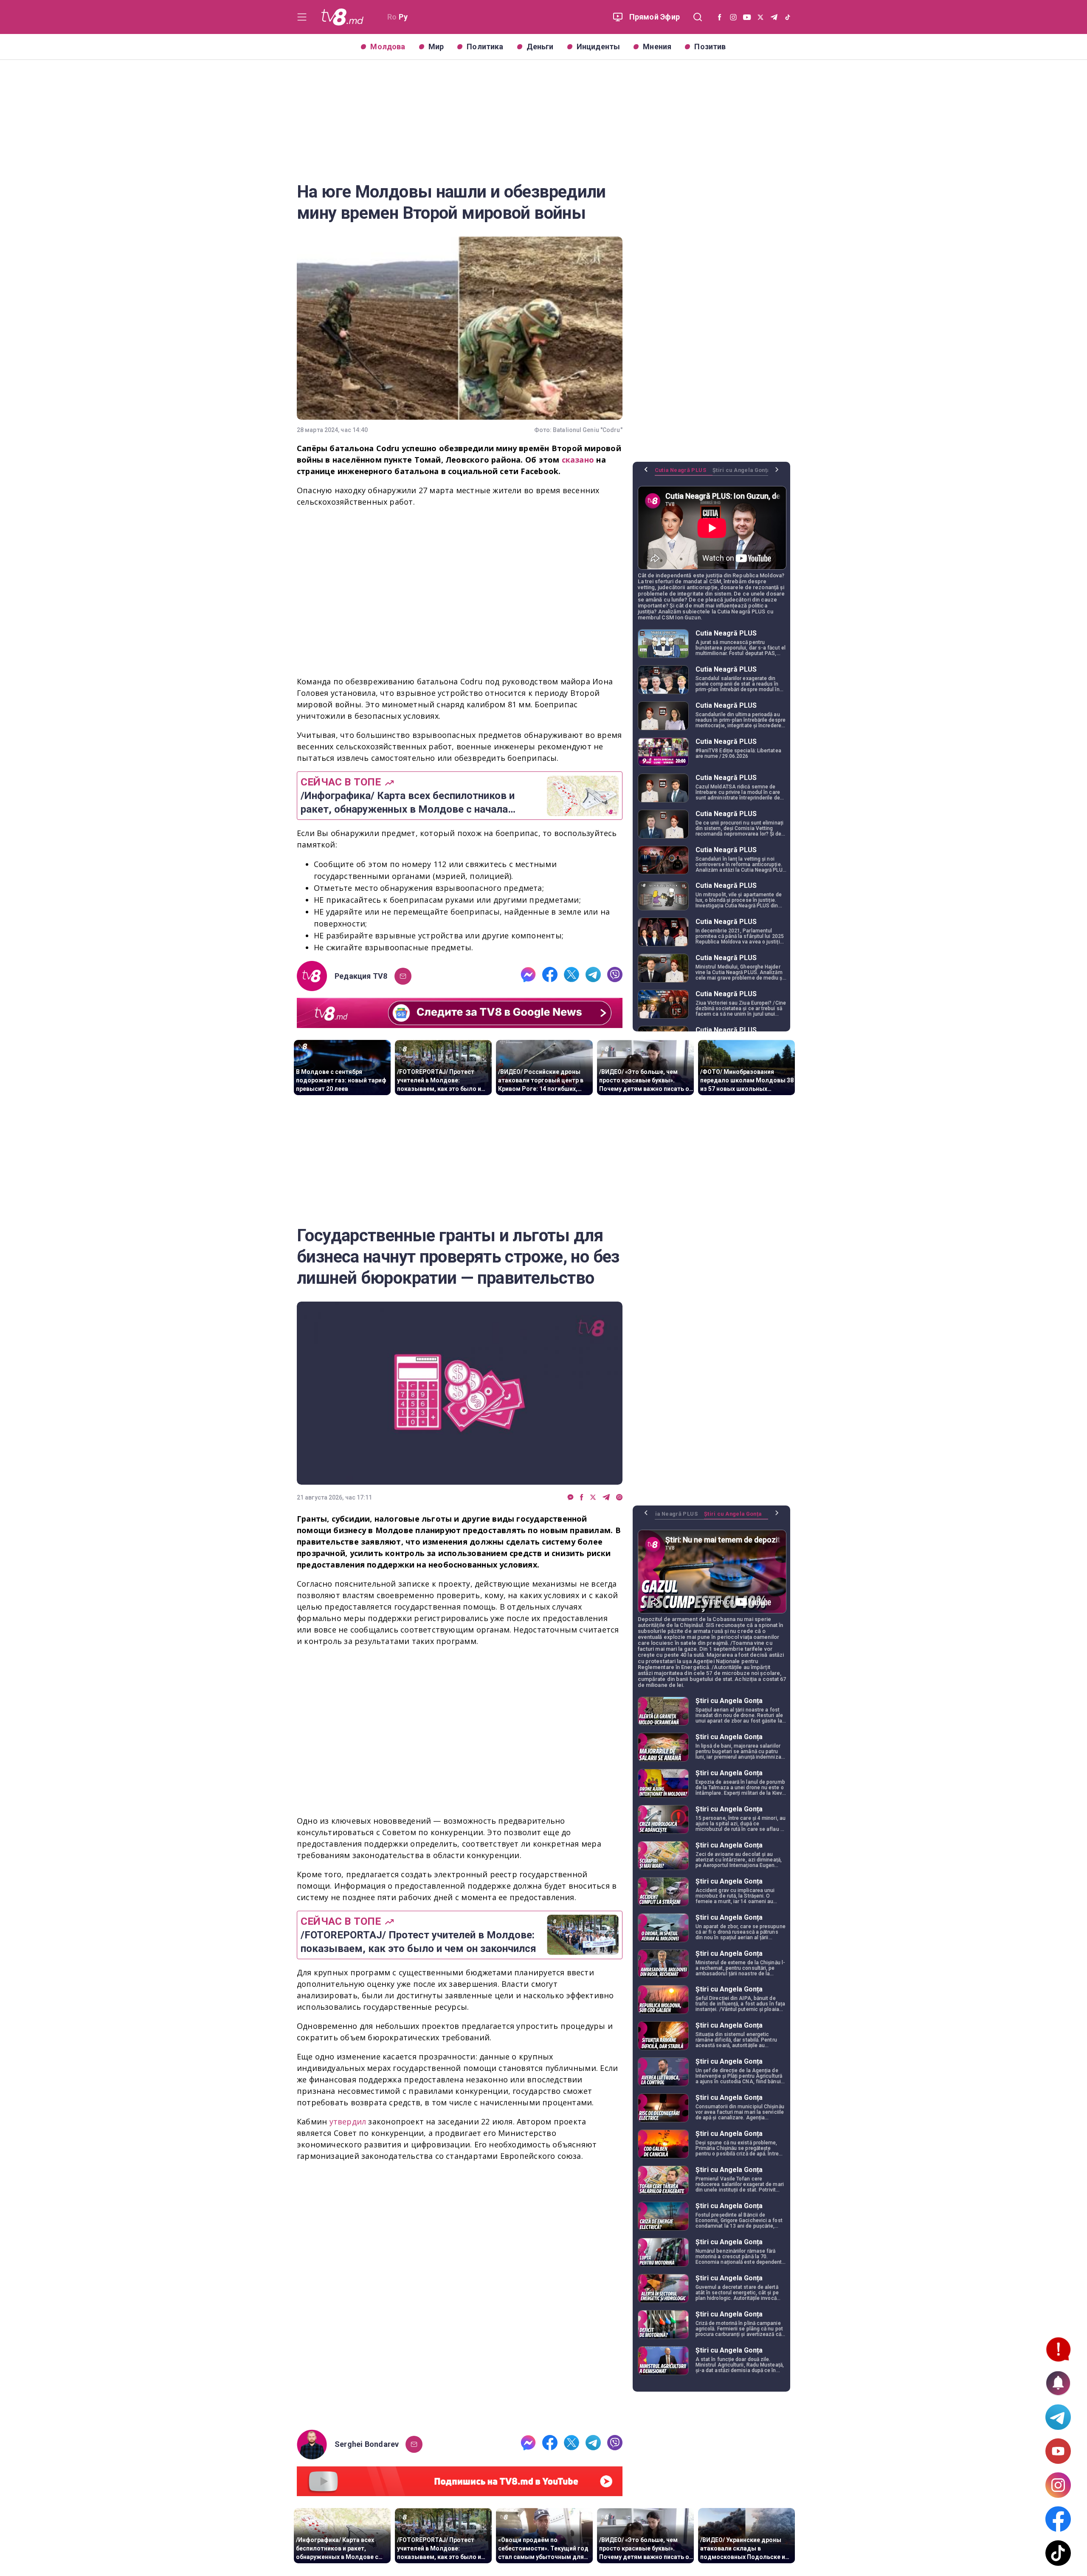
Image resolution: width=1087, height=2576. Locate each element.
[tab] (684, 473)
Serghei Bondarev (367, 2444)
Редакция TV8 (361, 976)
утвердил (349, 2121)
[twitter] (572, 976)
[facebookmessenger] (528, 976)
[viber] (615, 976)
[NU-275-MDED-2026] (460, 2297)
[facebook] (550, 976)
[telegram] (593, 976)
